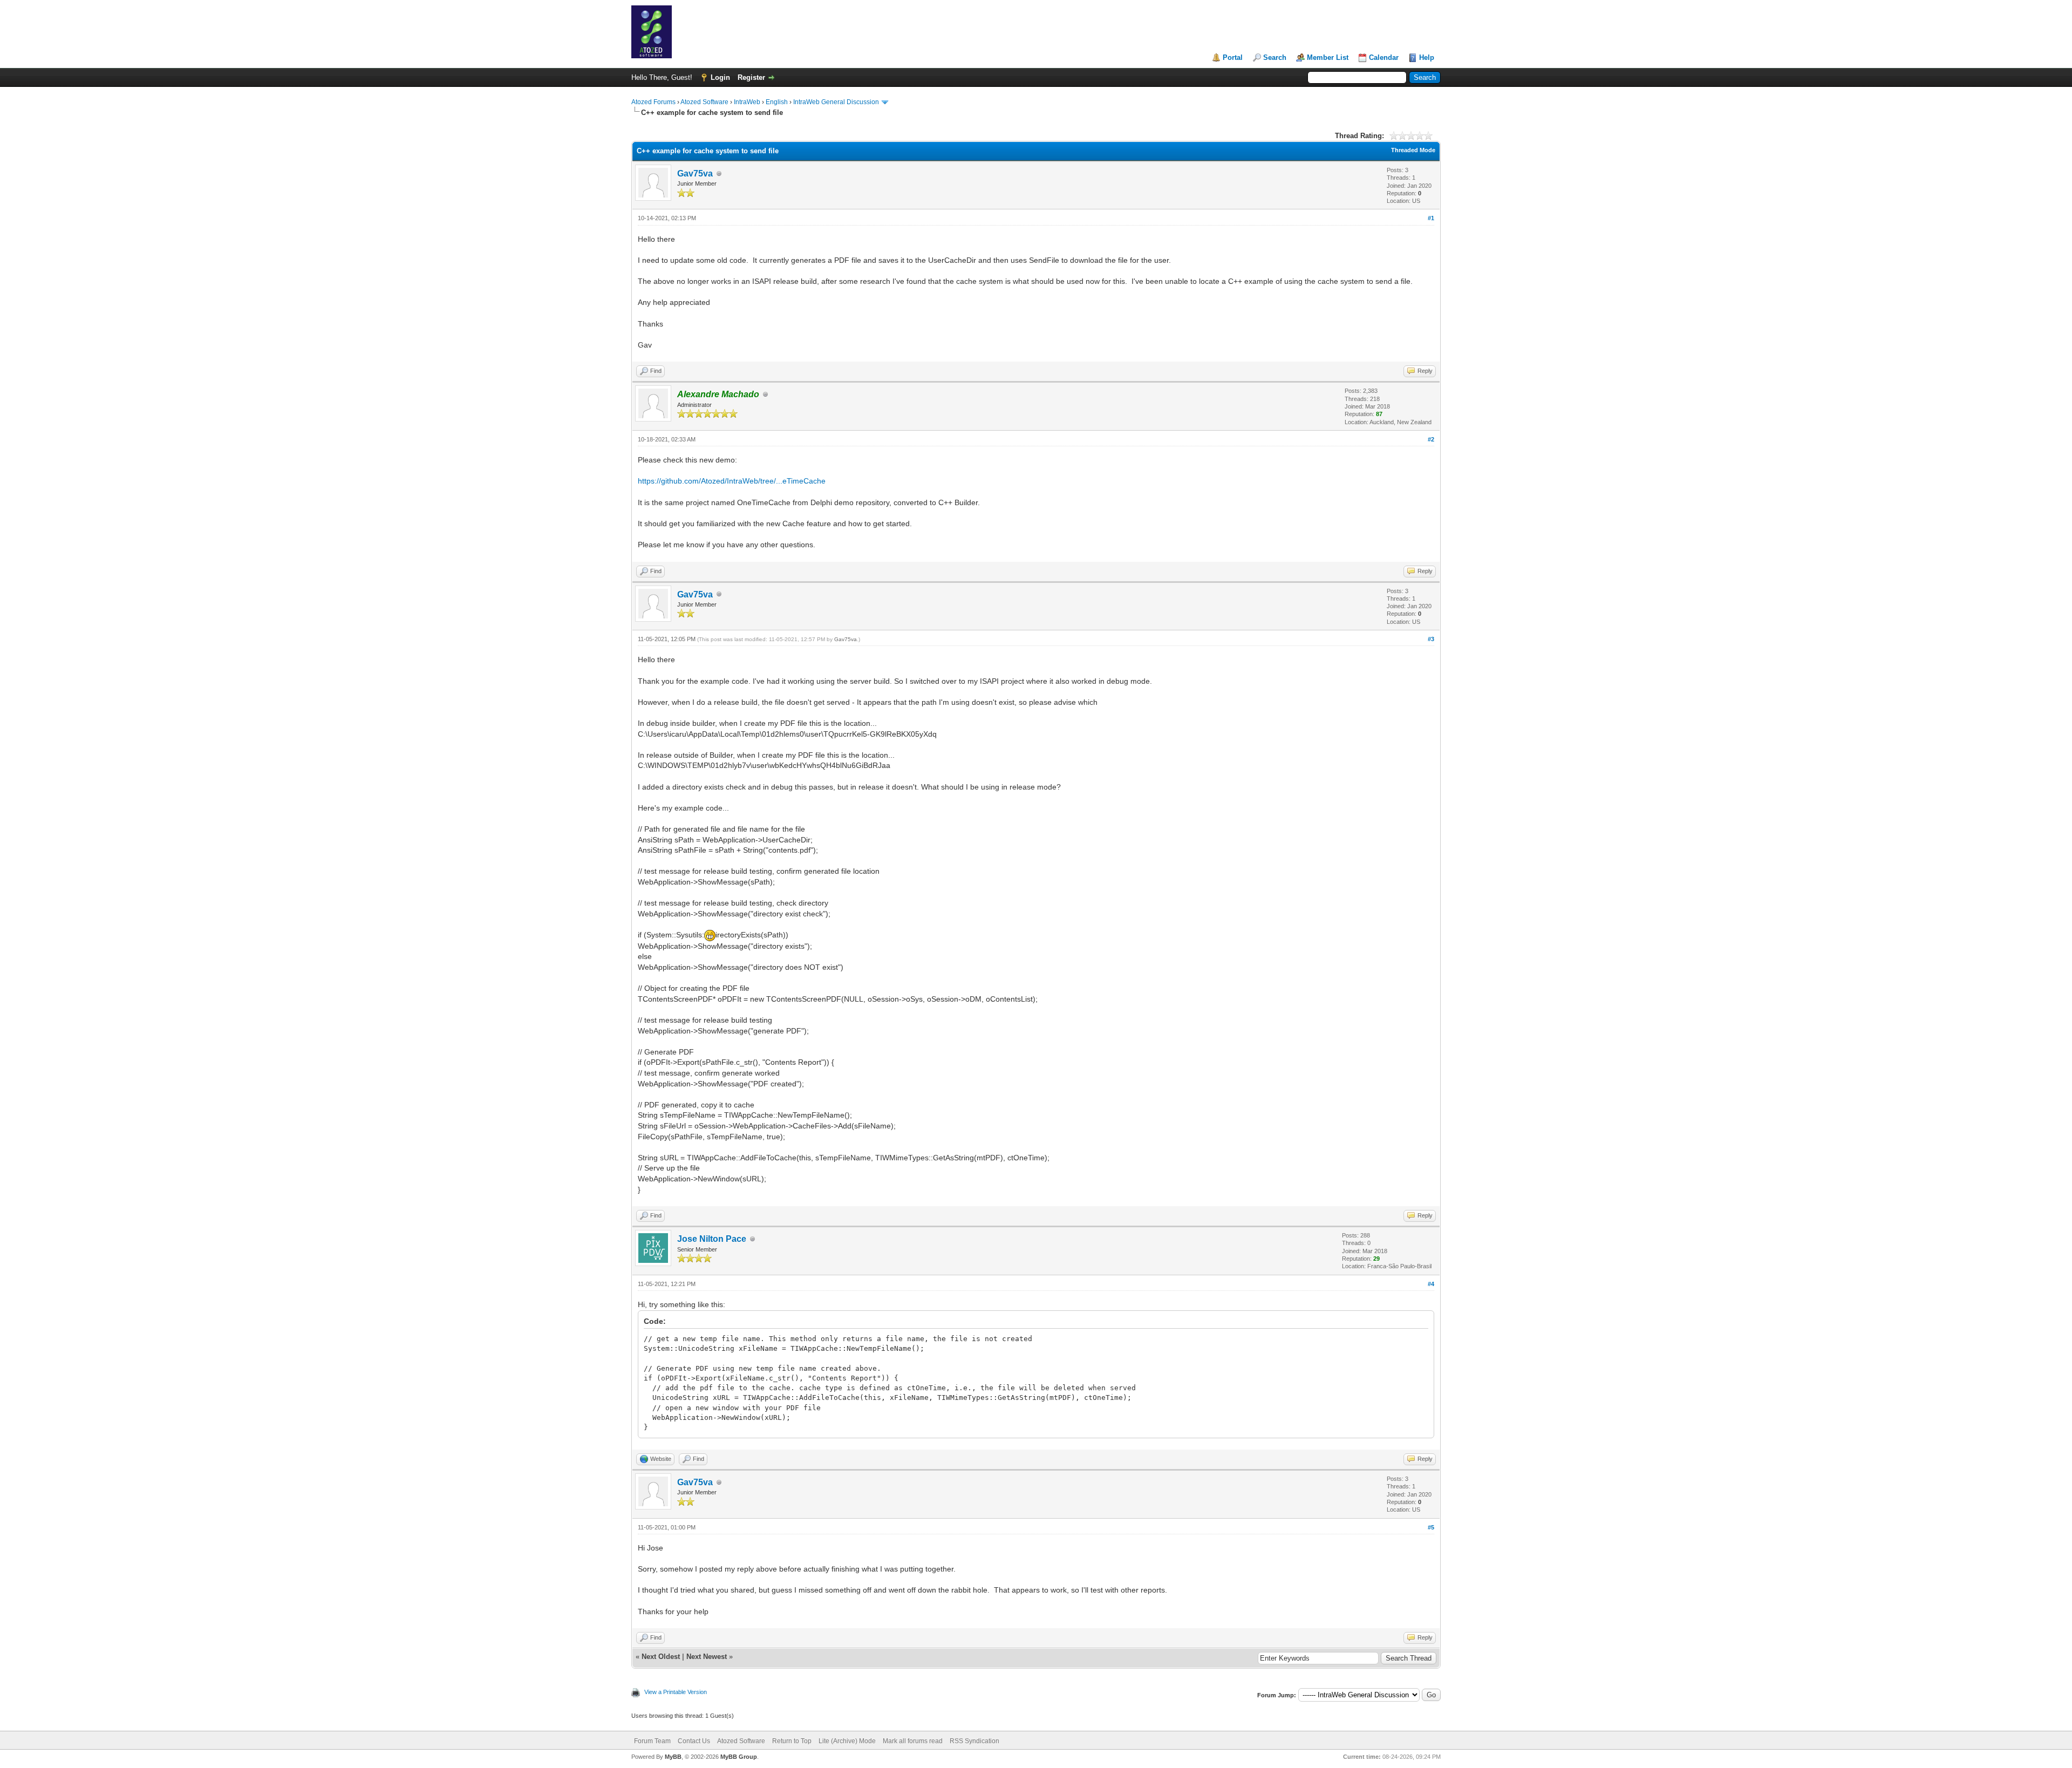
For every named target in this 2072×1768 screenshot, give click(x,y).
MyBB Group (739, 1757)
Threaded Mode (1413, 150)
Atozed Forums (653, 102)
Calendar (1384, 57)
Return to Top (792, 1741)
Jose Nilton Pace (712, 1239)
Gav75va (695, 174)
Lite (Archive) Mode (847, 1741)
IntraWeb (747, 102)
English (777, 102)
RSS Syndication (974, 1741)
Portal (1233, 57)
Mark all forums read (913, 1741)
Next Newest (707, 1657)
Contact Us (694, 1741)
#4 (1431, 1284)
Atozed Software (704, 102)
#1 (1431, 218)
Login (720, 77)
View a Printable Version (676, 1692)
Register (751, 77)
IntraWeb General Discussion (836, 102)
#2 (1431, 439)
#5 (1431, 1527)
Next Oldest (661, 1657)
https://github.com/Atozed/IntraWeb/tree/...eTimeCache (732, 481)
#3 (1431, 639)
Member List (1328, 57)
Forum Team (652, 1741)
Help (1427, 57)
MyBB (673, 1757)
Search (1275, 57)
